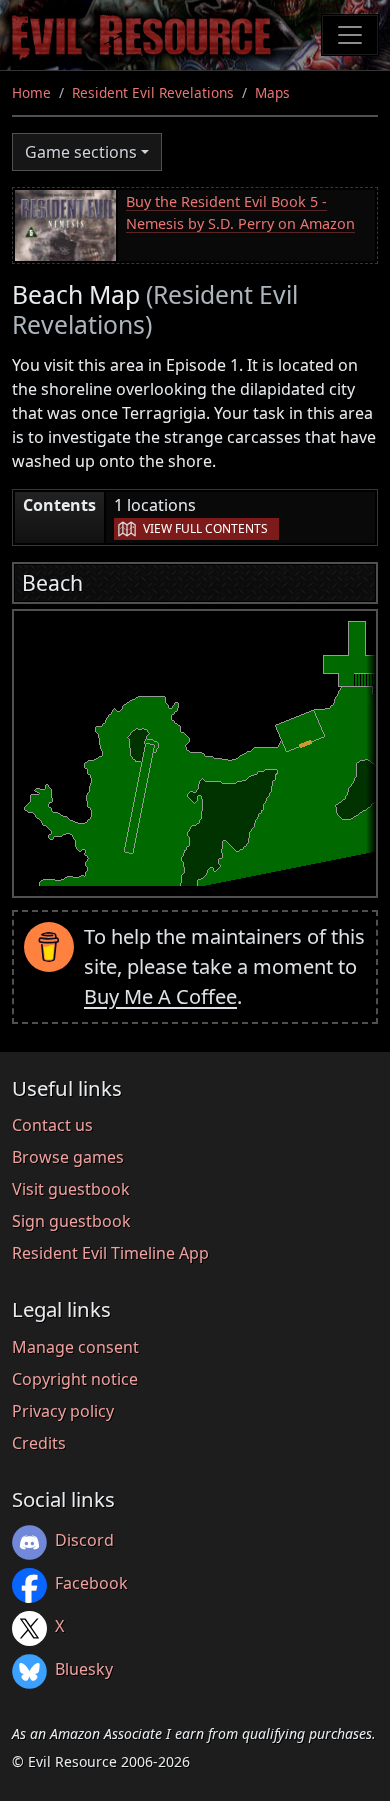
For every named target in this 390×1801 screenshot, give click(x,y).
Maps (272, 92)
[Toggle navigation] (350, 35)
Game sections (81, 152)
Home (31, 92)
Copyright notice (75, 1379)
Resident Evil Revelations (153, 92)
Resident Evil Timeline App (110, 1253)
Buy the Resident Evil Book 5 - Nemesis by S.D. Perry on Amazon (240, 212)
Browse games (68, 1157)
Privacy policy (63, 1411)
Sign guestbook (71, 1221)
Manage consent (75, 1347)
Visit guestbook (71, 1189)
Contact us (52, 1125)
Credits (39, 1443)
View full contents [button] (205, 528)
